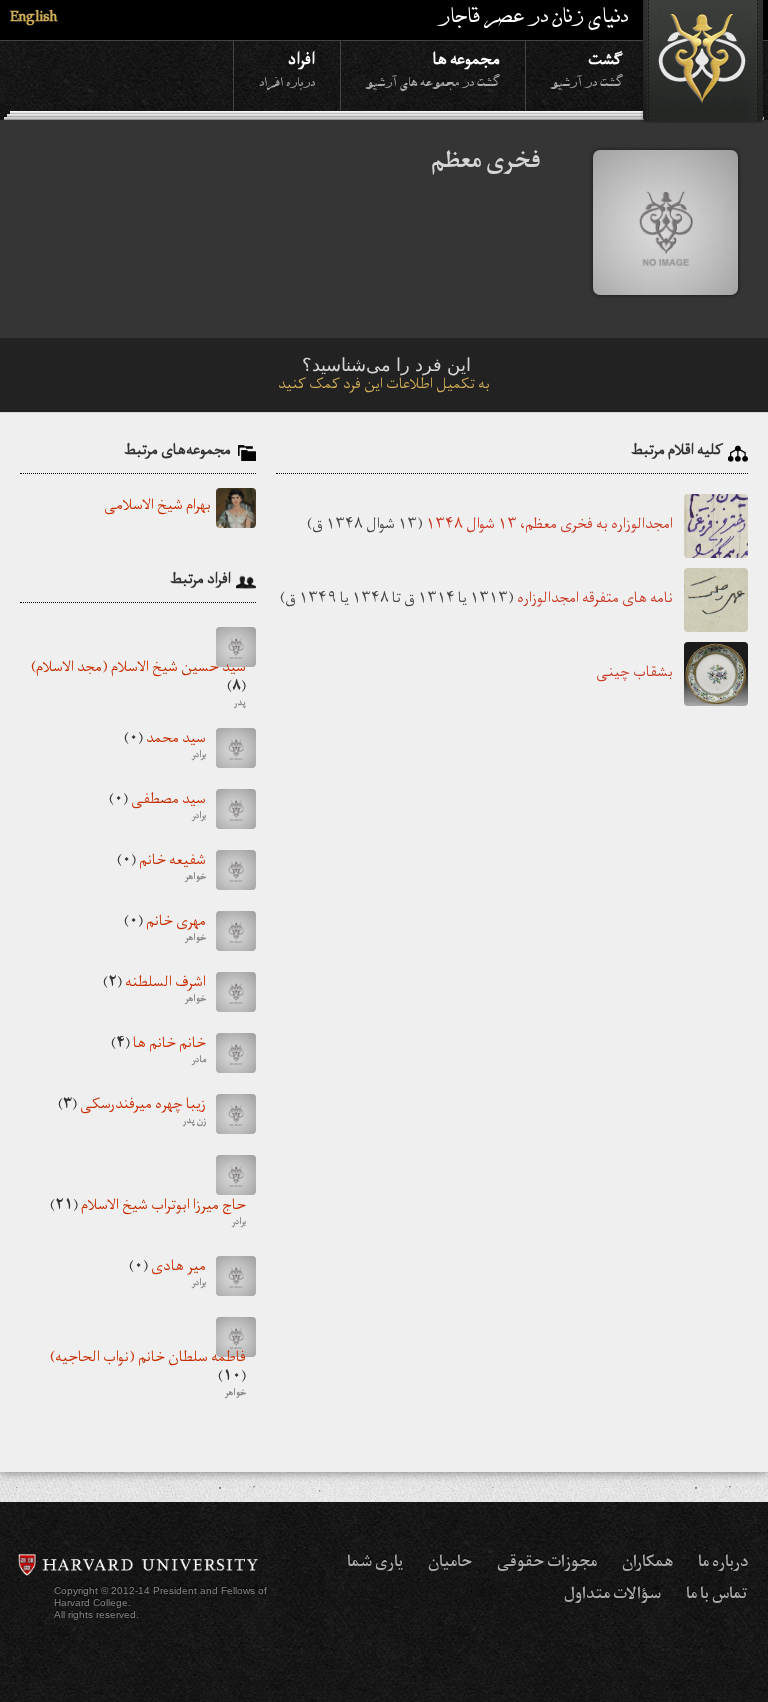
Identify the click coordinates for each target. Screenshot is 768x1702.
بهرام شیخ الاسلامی (157, 508)
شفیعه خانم (161, 870)
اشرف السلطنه (154, 992)
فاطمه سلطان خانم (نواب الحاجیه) (148, 1377)
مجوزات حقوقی (547, 1564)
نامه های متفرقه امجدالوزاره (595, 600)
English (33, 19)
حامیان (450, 1564)
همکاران (647, 1564)
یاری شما (375, 1564)
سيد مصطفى (157, 809)
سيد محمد (165, 748)
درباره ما (723, 1564)
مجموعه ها (433, 68)
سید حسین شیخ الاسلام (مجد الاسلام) (138, 687)
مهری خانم (165, 931)
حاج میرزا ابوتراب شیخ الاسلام (148, 1215)
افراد (287, 68)
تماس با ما (717, 1596)
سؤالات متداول (612, 1596)
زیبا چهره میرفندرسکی (132, 1114)
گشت (587, 68)
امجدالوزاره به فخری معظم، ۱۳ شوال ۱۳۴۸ (549, 526)
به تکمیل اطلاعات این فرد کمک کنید (384, 386)
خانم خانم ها (158, 1053)
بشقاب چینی (634, 674)
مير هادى (167, 1276)
